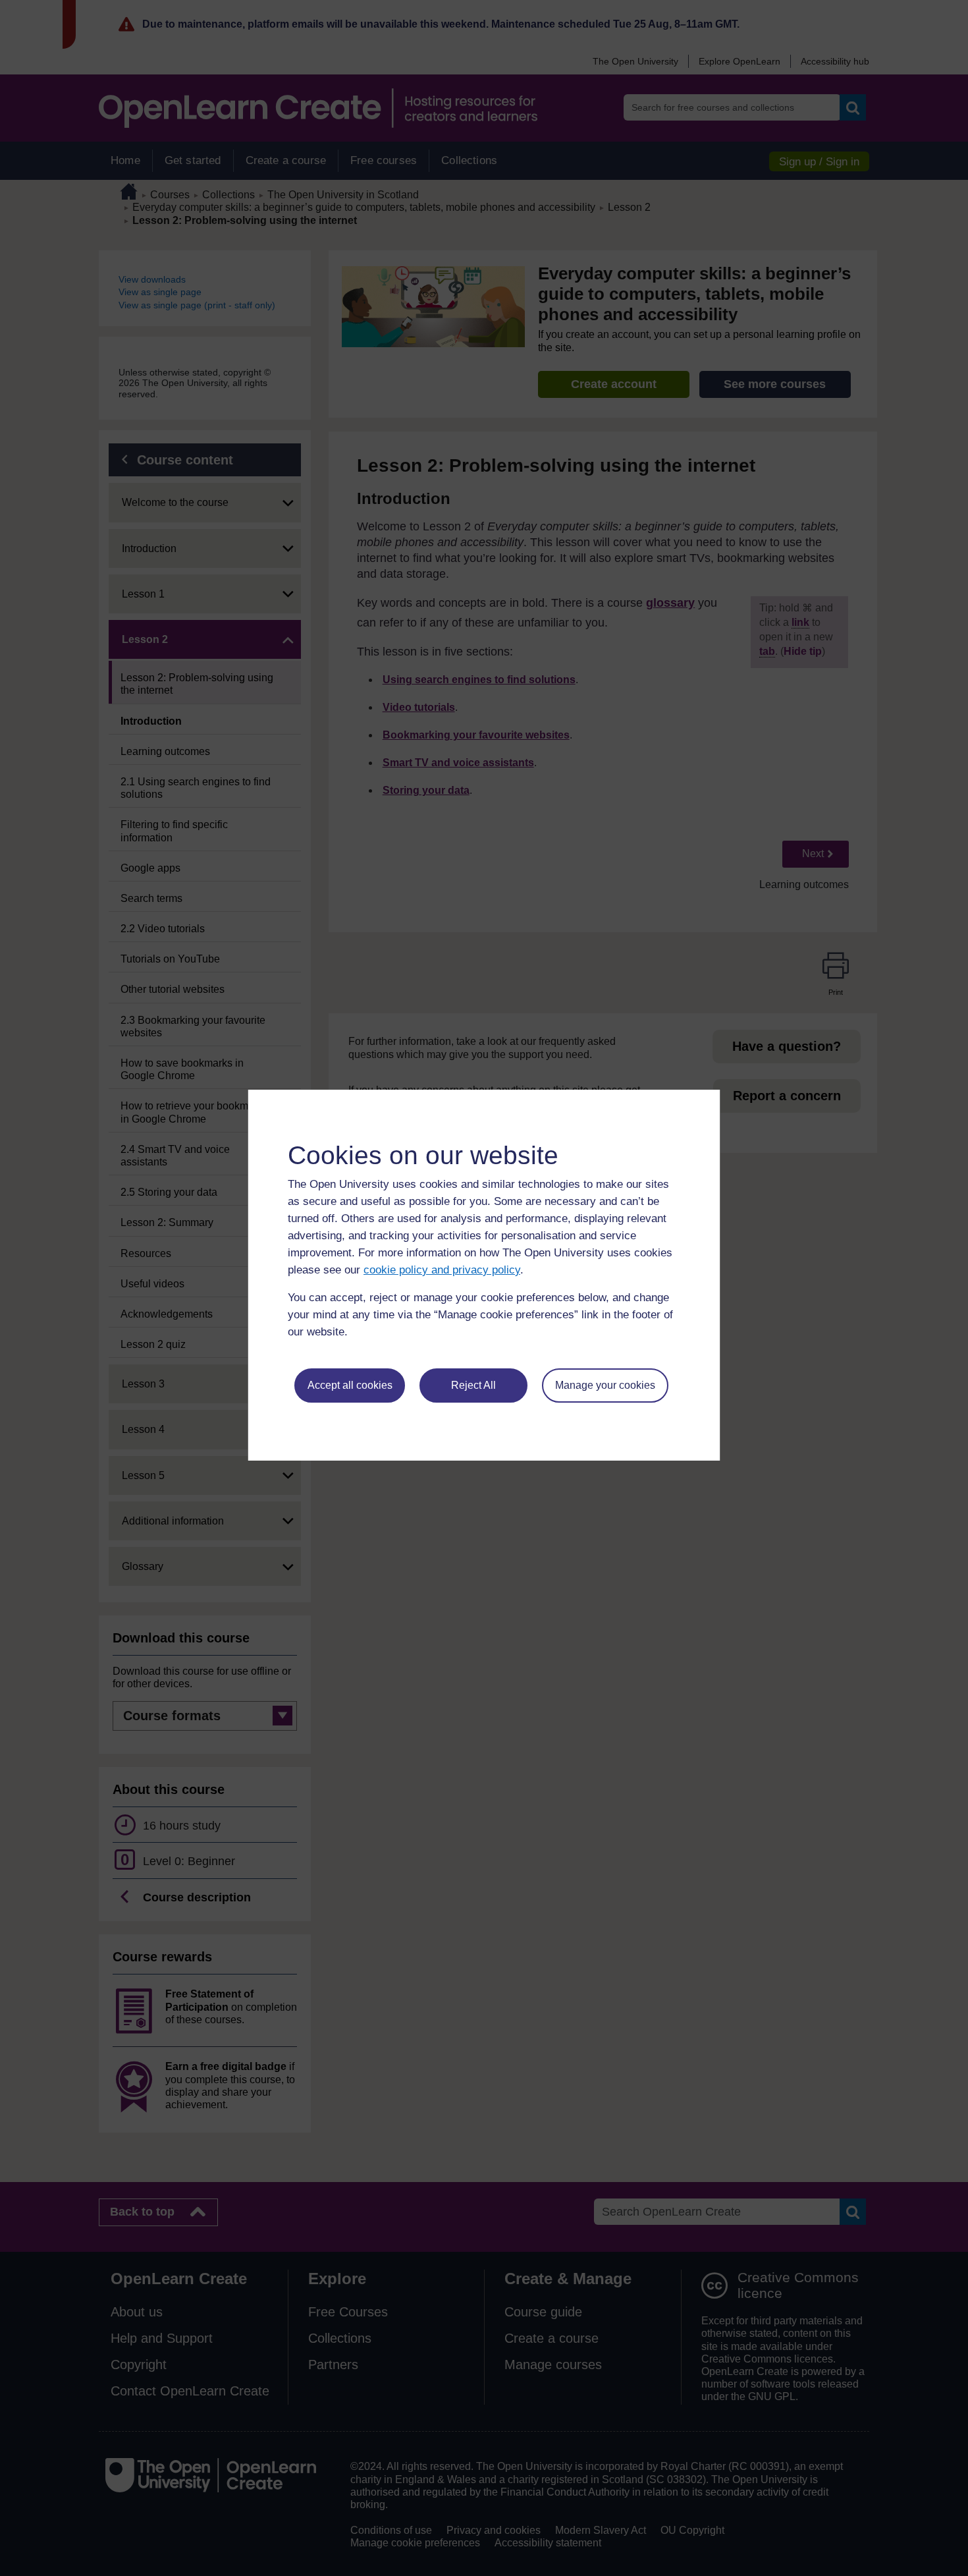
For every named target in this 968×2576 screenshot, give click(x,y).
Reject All (473, 1385)
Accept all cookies (350, 1385)
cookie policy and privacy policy (442, 1270)
